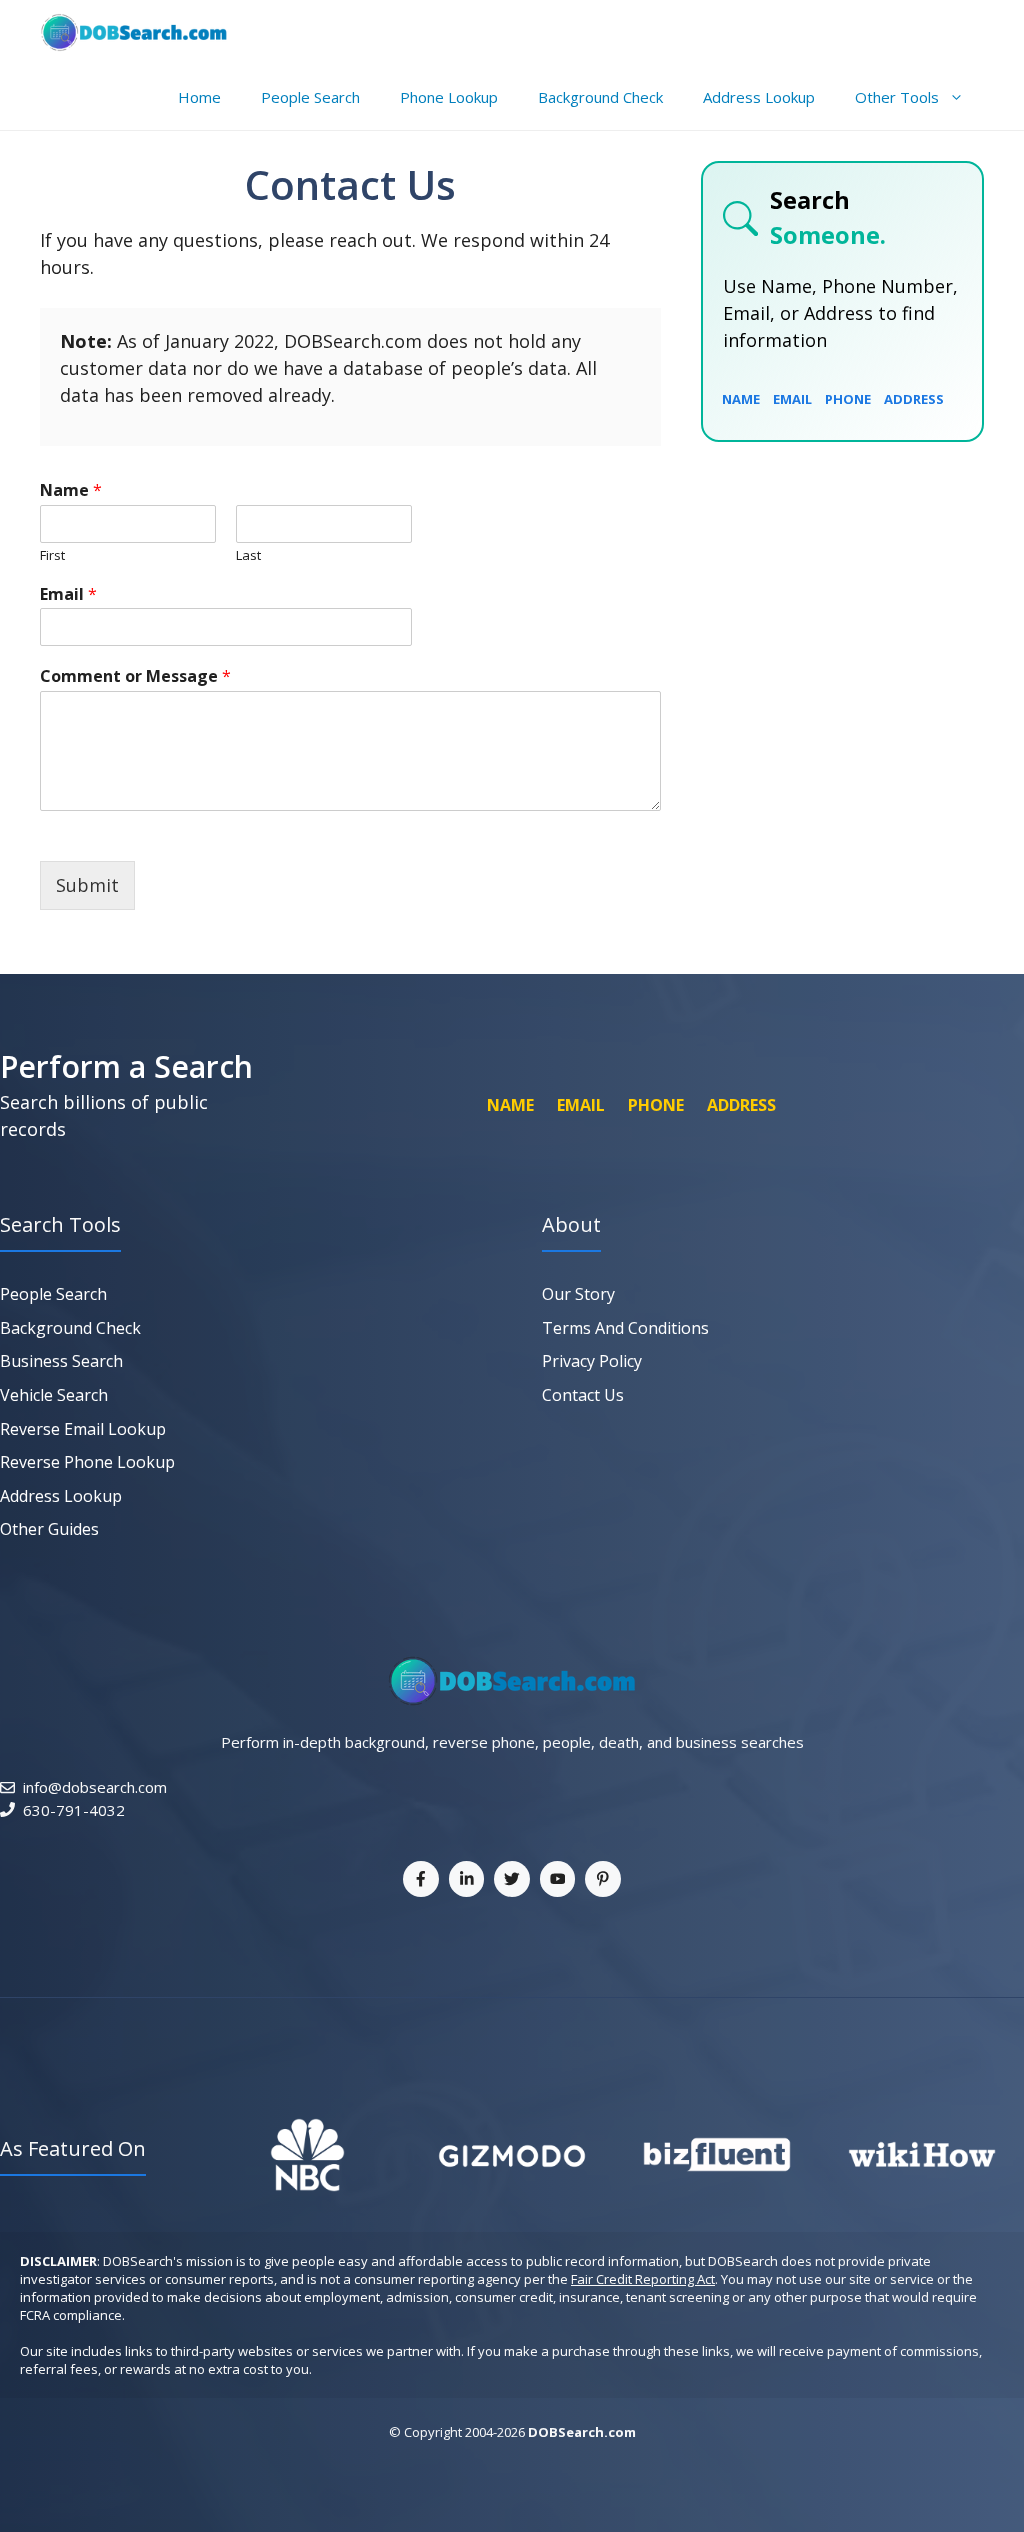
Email (68, 594)
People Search (310, 97)
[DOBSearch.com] (134, 32)
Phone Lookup (449, 97)
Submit (87, 885)
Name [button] (741, 399)
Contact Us (583, 1395)
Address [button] (914, 399)
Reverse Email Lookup (83, 1429)
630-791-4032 (74, 1810)
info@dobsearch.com (95, 1787)
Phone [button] (848, 399)
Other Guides (49, 1529)
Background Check (600, 97)
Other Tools (897, 97)
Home (199, 97)
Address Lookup (759, 97)
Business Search (61, 1361)
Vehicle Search (54, 1395)
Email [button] (792, 399)
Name (71, 490)
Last (248, 555)
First (52, 555)
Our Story (578, 1294)
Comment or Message (135, 676)
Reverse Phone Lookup (87, 1462)
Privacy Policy (592, 1361)
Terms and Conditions (625, 1328)
